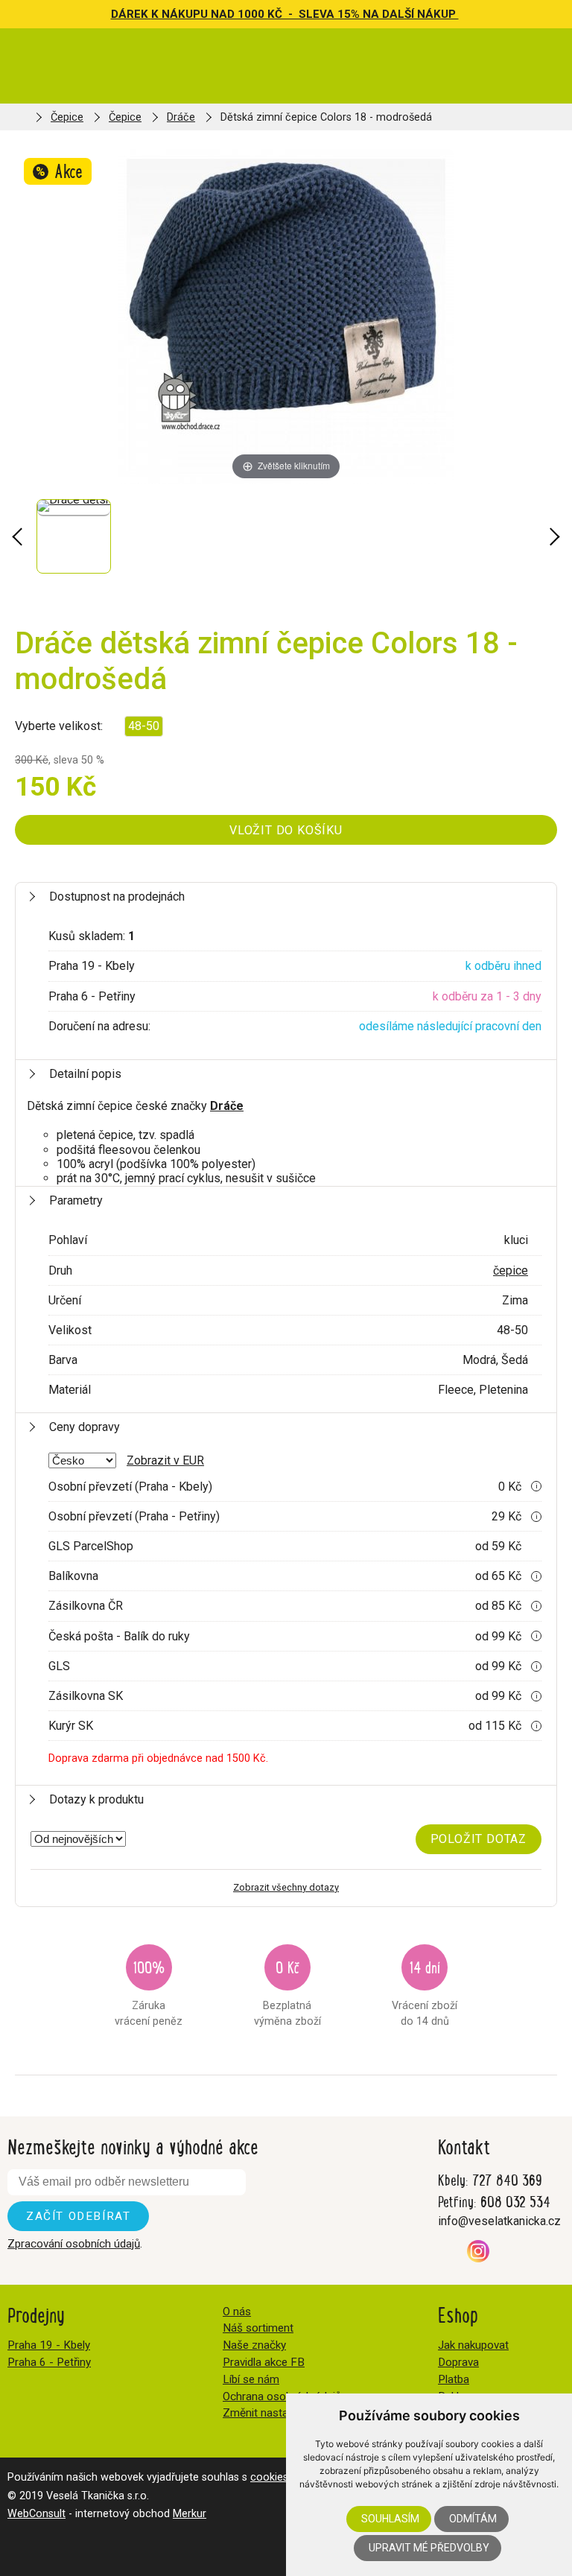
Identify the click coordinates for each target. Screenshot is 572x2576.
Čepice (67, 117)
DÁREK (131, 14)
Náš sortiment (258, 2328)
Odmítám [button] (473, 2519)
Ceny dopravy (85, 1427)
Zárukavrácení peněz (149, 1992)
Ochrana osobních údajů (282, 2396)
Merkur (190, 2514)
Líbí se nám (251, 2379)
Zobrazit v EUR (165, 1460)
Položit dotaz (479, 1839)
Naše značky (254, 2345)
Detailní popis (85, 1074)
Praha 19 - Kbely (49, 2345)
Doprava (458, 2362)
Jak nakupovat (473, 2345)
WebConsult (36, 2514)
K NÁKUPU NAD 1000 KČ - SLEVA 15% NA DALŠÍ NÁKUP (305, 14)
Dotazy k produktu (96, 1799)
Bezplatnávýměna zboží (287, 1992)
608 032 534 (515, 2201)
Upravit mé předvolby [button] (429, 2548)
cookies (269, 2477)
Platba (454, 2379)
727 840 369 (507, 2179)
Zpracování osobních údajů (74, 2244)
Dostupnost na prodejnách (117, 897)
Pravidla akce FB (264, 2362)
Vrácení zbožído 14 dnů (425, 1992)
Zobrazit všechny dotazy (286, 1887)
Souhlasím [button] (390, 2519)
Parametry (76, 1200)
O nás (237, 2312)
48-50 (144, 726)
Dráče (181, 117)
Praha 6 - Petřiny (49, 2362)
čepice (511, 1270)
